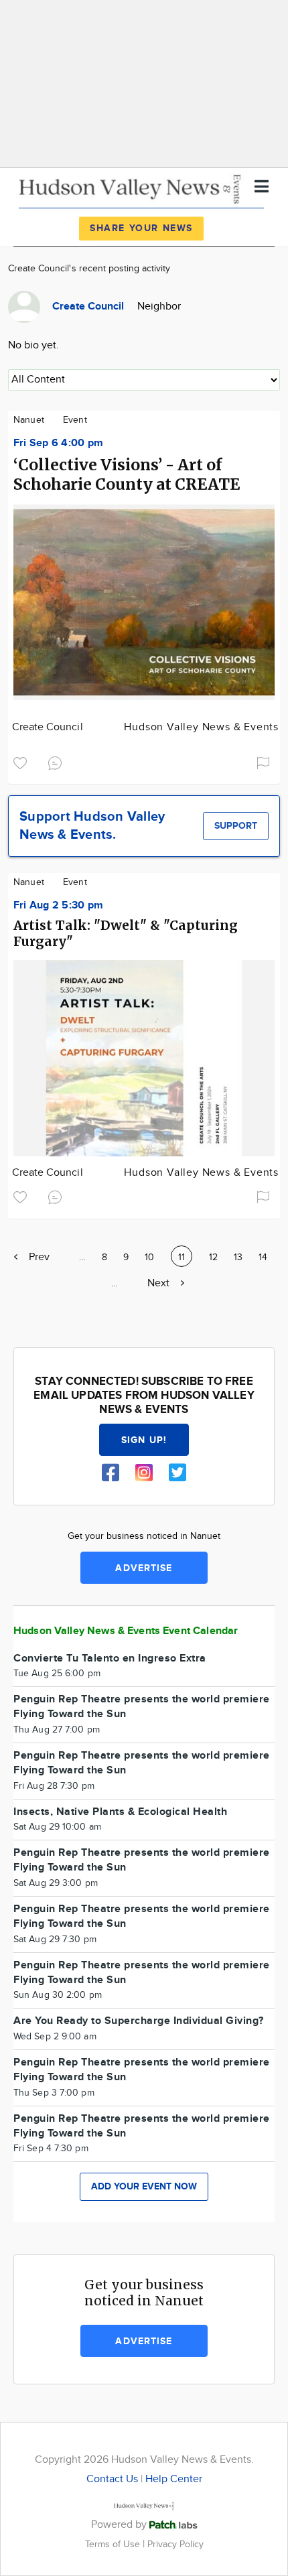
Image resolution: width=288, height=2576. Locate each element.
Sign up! (144, 1440)
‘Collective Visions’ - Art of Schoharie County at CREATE (127, 474)
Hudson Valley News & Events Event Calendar (126, 1631)
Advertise (144, 1568)
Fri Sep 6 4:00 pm (58, 443)
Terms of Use (114, 2544)
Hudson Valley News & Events (201, 727)
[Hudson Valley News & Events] (131, 187)
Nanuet (29, 420)
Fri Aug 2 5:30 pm (58, 905)
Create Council (48, 727)
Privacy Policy (175, 2544)
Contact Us (112, 2479)
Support (236, 826)
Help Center (174, 2479)
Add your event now (144, 2186)
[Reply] (58, 761)
